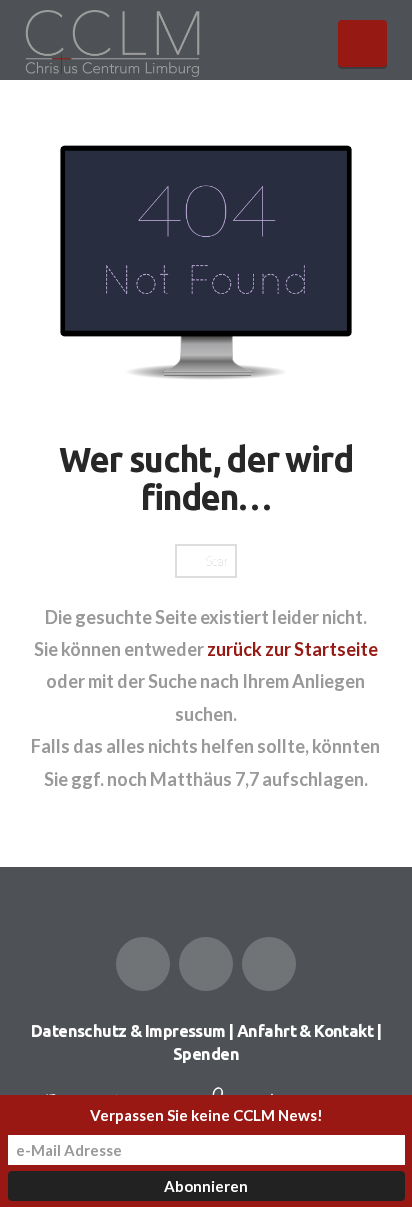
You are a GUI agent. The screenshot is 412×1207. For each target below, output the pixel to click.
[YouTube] (206, 964)
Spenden (206, 1054)
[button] (362, 43)
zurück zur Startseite (292, 649)
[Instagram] (269, 964)
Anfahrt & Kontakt (305, 1031)
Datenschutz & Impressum (128, 1031)
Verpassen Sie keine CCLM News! (206, 1115)
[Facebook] (143, 964)
